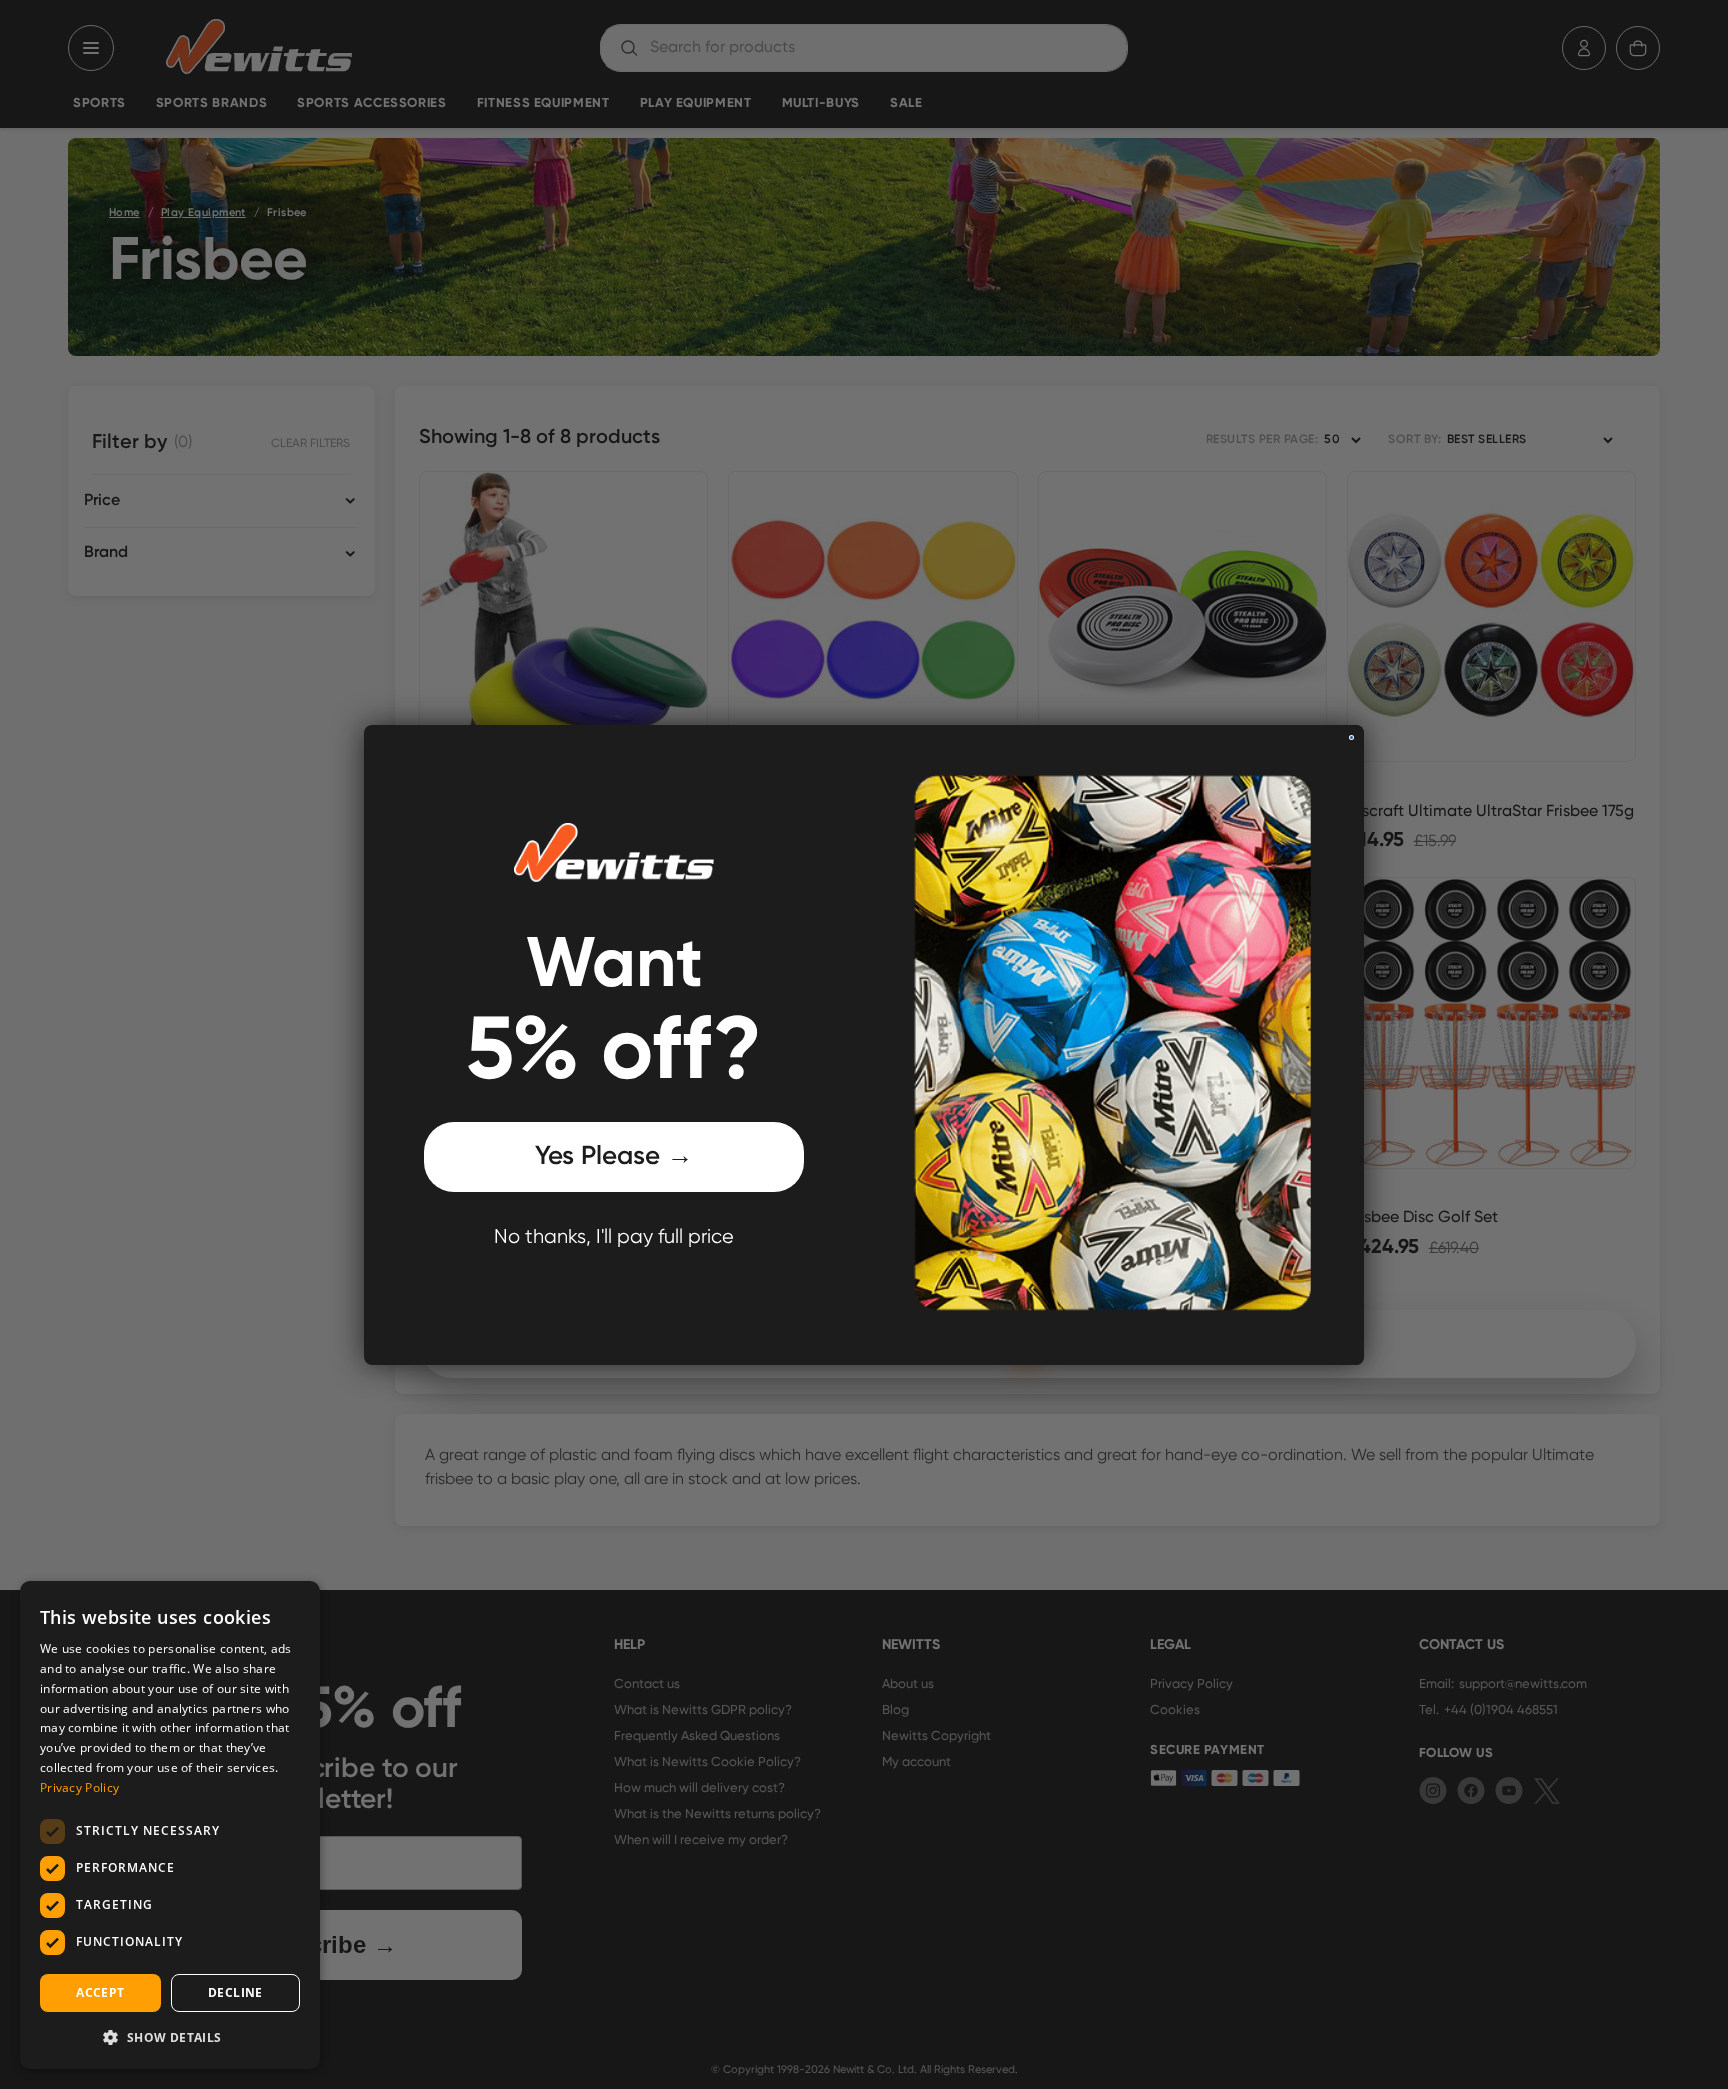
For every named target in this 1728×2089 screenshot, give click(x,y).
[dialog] (170, 1825)
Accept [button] (100, 1992)
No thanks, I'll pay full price (614, 1237)
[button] (170, 2037)
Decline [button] (235, 1992)
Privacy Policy (79, 1787)
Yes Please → (614, 1157)
